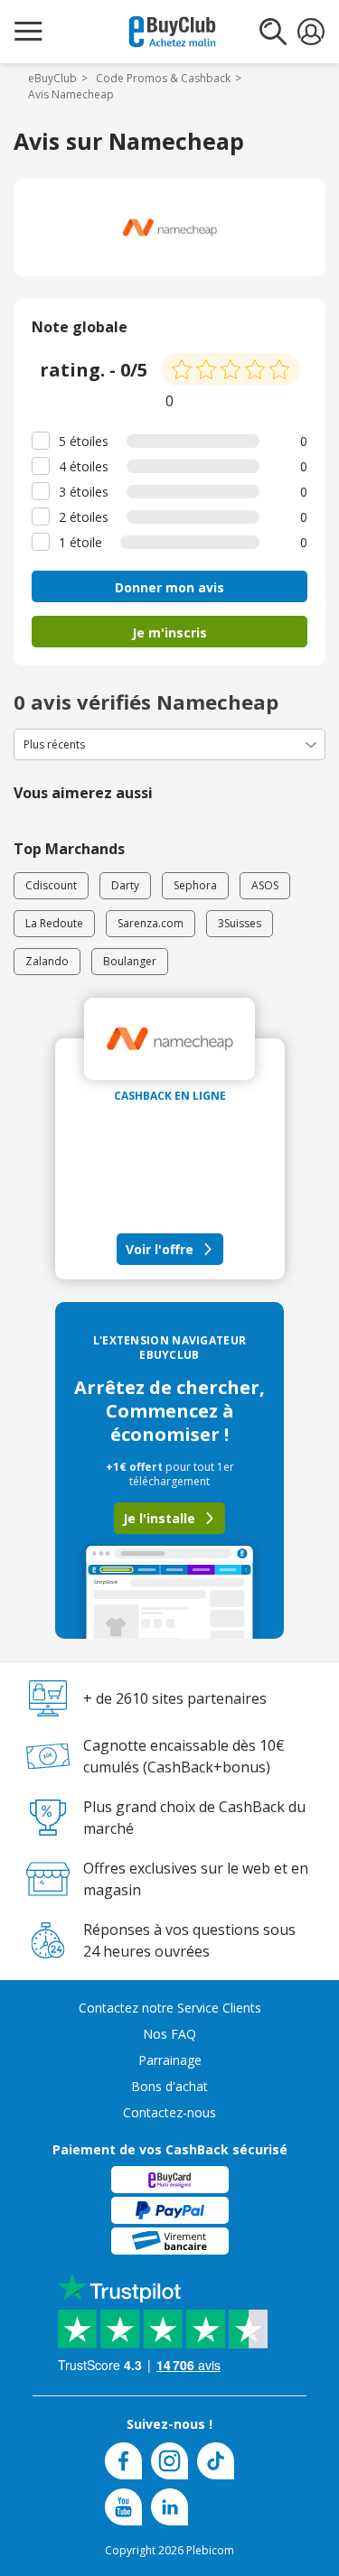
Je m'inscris (169, 632)
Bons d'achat (169, 2086)
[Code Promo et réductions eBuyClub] (172, 32)
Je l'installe (159, 1518)
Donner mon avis (169, 587)
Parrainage (170, 2060)
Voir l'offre (160, 1249)
